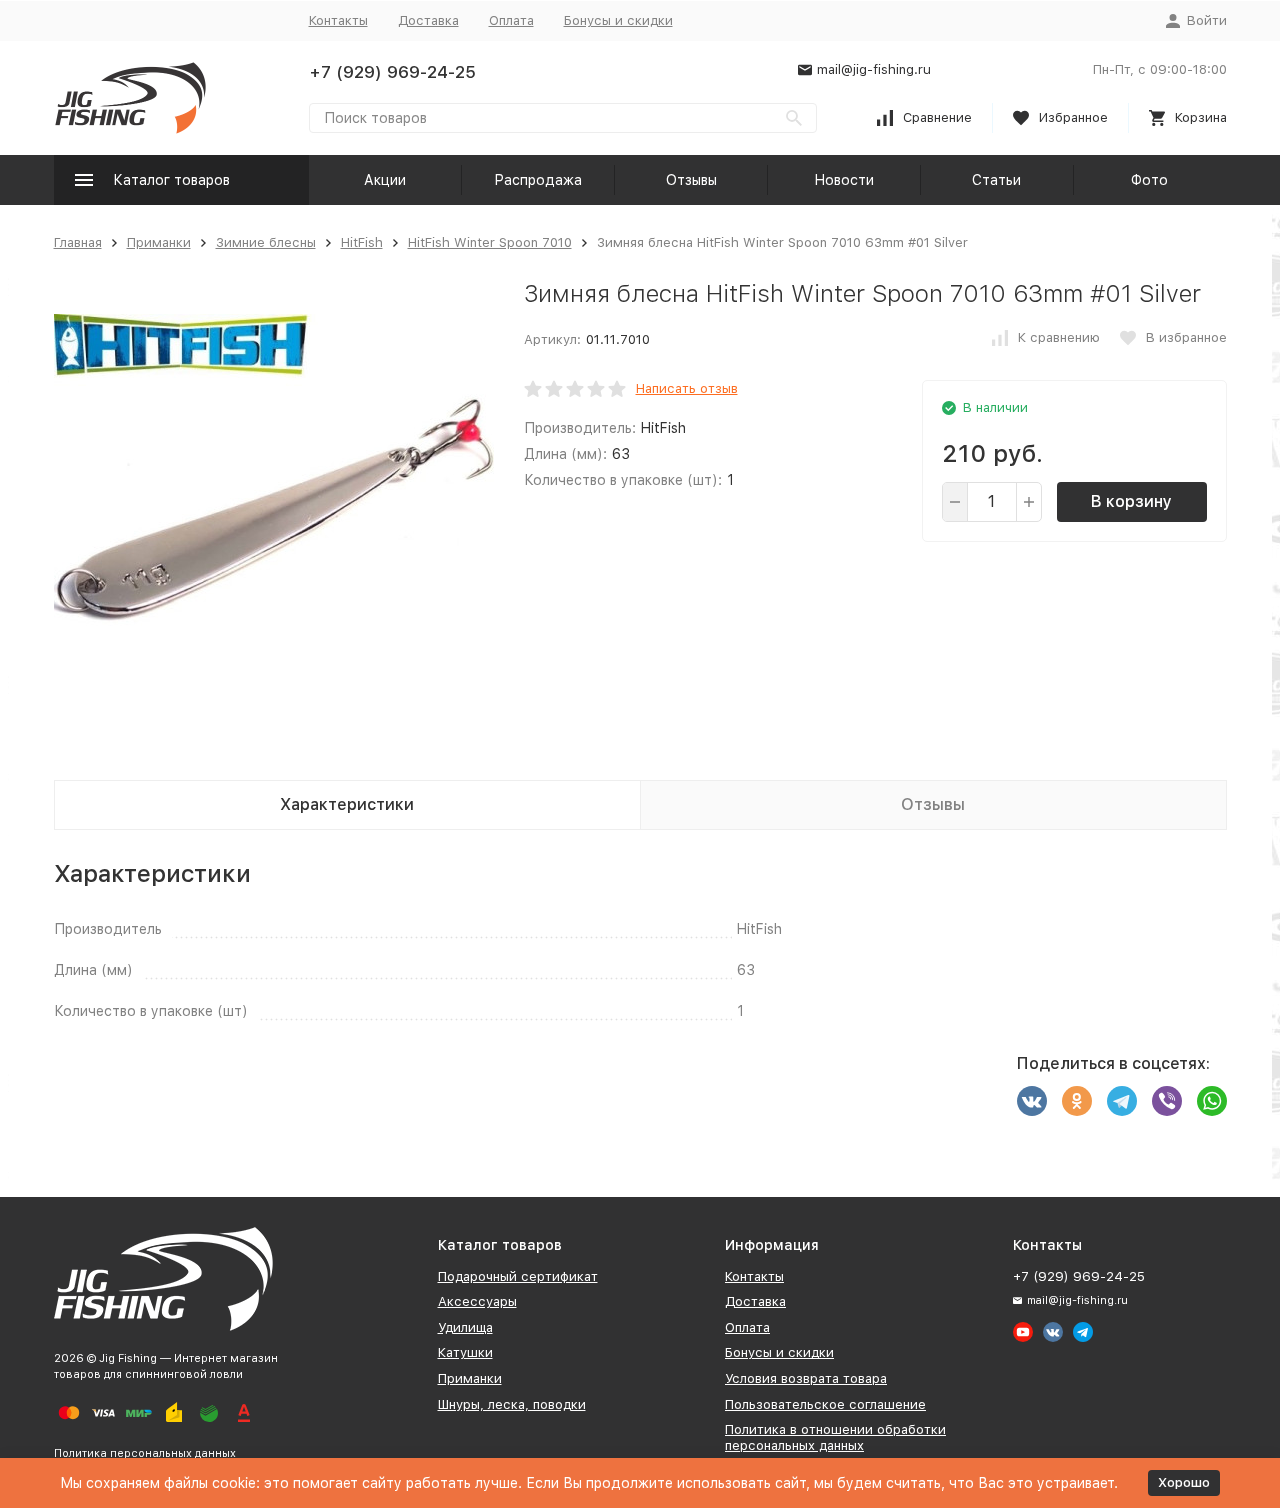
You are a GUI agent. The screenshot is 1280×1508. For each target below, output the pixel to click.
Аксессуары (477, 1301)
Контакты (338, 20)
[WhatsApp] (1212, 1101)
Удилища (465, 1327)
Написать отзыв (687, 388)
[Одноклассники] (1077, 1101)
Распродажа (538, 180)
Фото (1149, 180)
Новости (844, 180)
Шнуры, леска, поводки (512, 1404)
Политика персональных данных (145, 1453)
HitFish (362, 242)
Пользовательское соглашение (825, 1404)
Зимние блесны (266, 242)
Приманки (159, 242)
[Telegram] (1122, 1101)
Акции (385, 180)
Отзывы (691, 180)
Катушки (465, 1352)
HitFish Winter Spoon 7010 (490, 242)
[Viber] (1167, 1101)
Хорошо (1184, 1482)
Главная (78, 242)
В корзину (1131, 501)
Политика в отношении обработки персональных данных (835, 1437)
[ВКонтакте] (1032, 1101)
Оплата (511, 20)
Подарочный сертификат (518, 1276)
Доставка (428, 20)
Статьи (996, 180)
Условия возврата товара (806, 1378)
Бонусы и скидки (618, 20)
